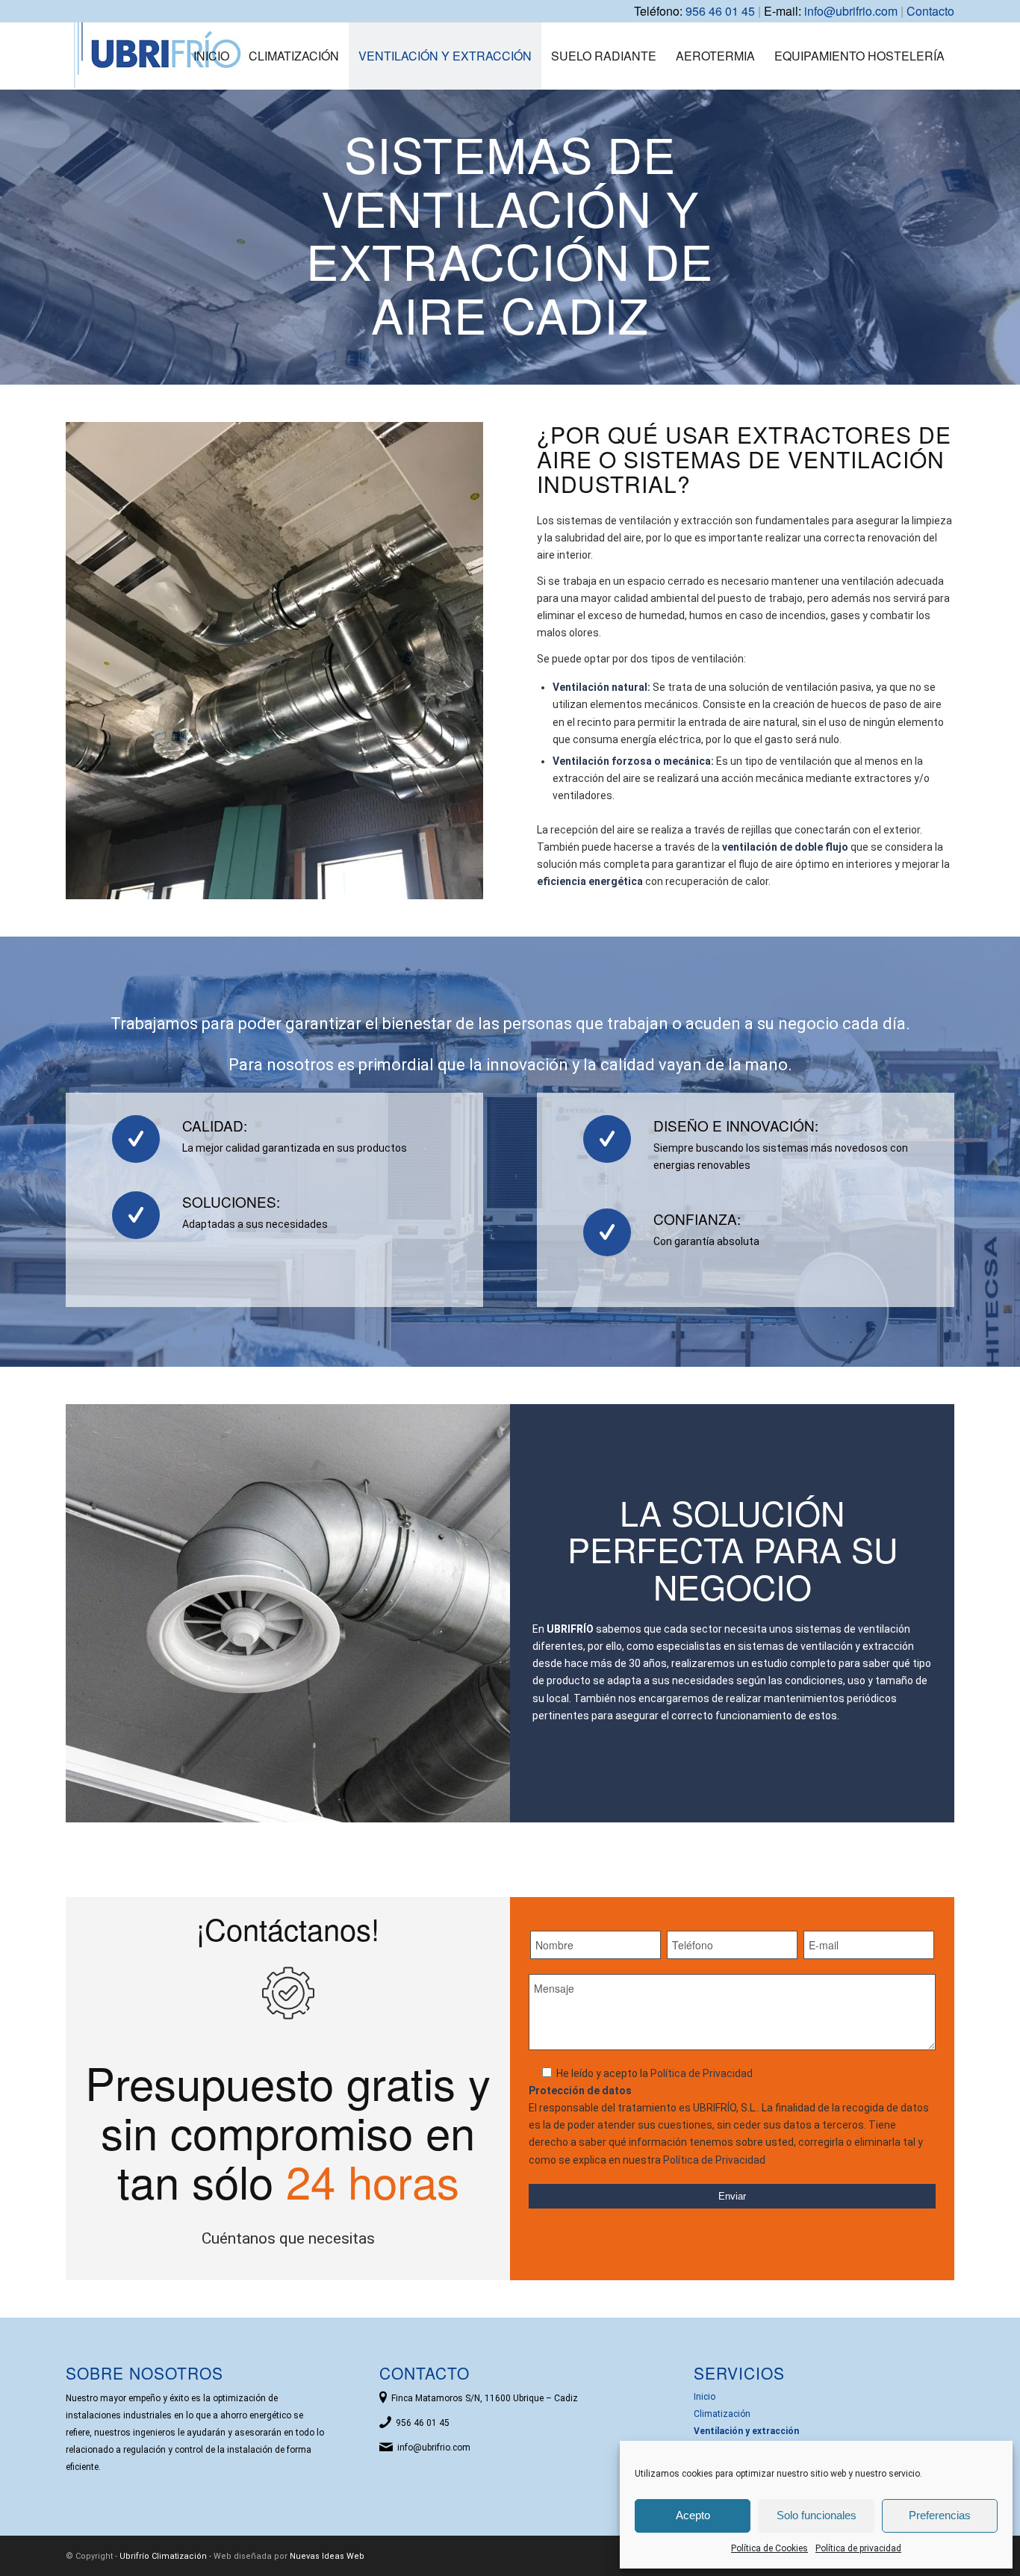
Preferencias (940, 2515)
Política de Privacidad (702, 2073)
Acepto (693, 2515)
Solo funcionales (817, 2515)
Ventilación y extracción (746, 2431)
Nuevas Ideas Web (327, 2556)
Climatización (722, 2414)
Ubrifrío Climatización (163, 2556)
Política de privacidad (858, 2548)
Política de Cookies (769, 2548)
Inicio (705, 2397)
